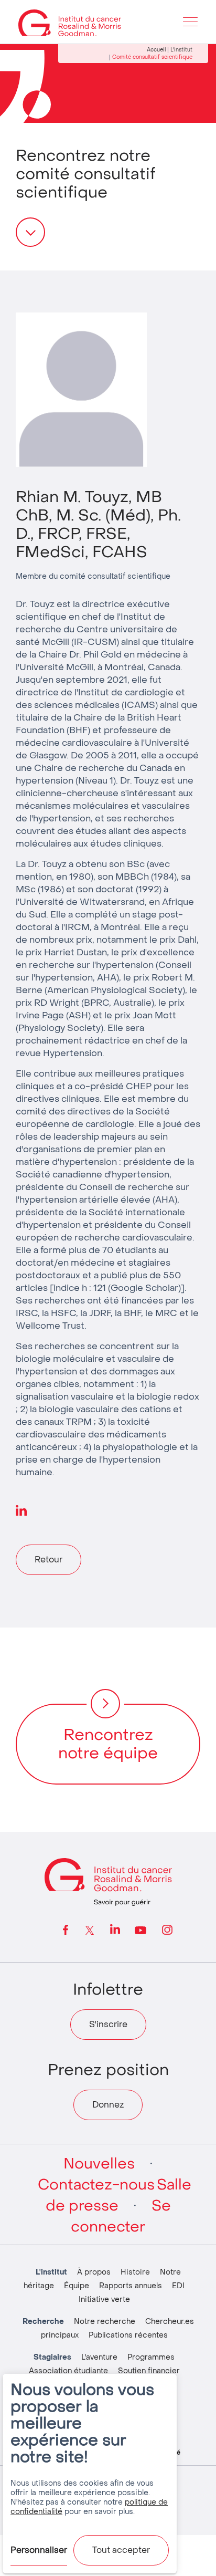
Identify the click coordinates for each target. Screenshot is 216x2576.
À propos (94, 2272)
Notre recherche (105, 2322)
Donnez (108, 2105)
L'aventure (99, 2357)
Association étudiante (68, 2371)
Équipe (77, 2286)
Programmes (151, 2357)
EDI (178, 2286)
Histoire (135, 2272)
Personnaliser (39, 2550)
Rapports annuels (131, 2286)
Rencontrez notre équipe (108, 1744)
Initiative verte (104, 2299)
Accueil (156, 50)
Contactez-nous (96, 2185)
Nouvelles (99, 2164)
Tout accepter (121, 2550)
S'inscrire (108, 2024)
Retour (48, 1560)
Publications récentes (128, 2335)
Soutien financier (149, 2371)
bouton (30, 232)
